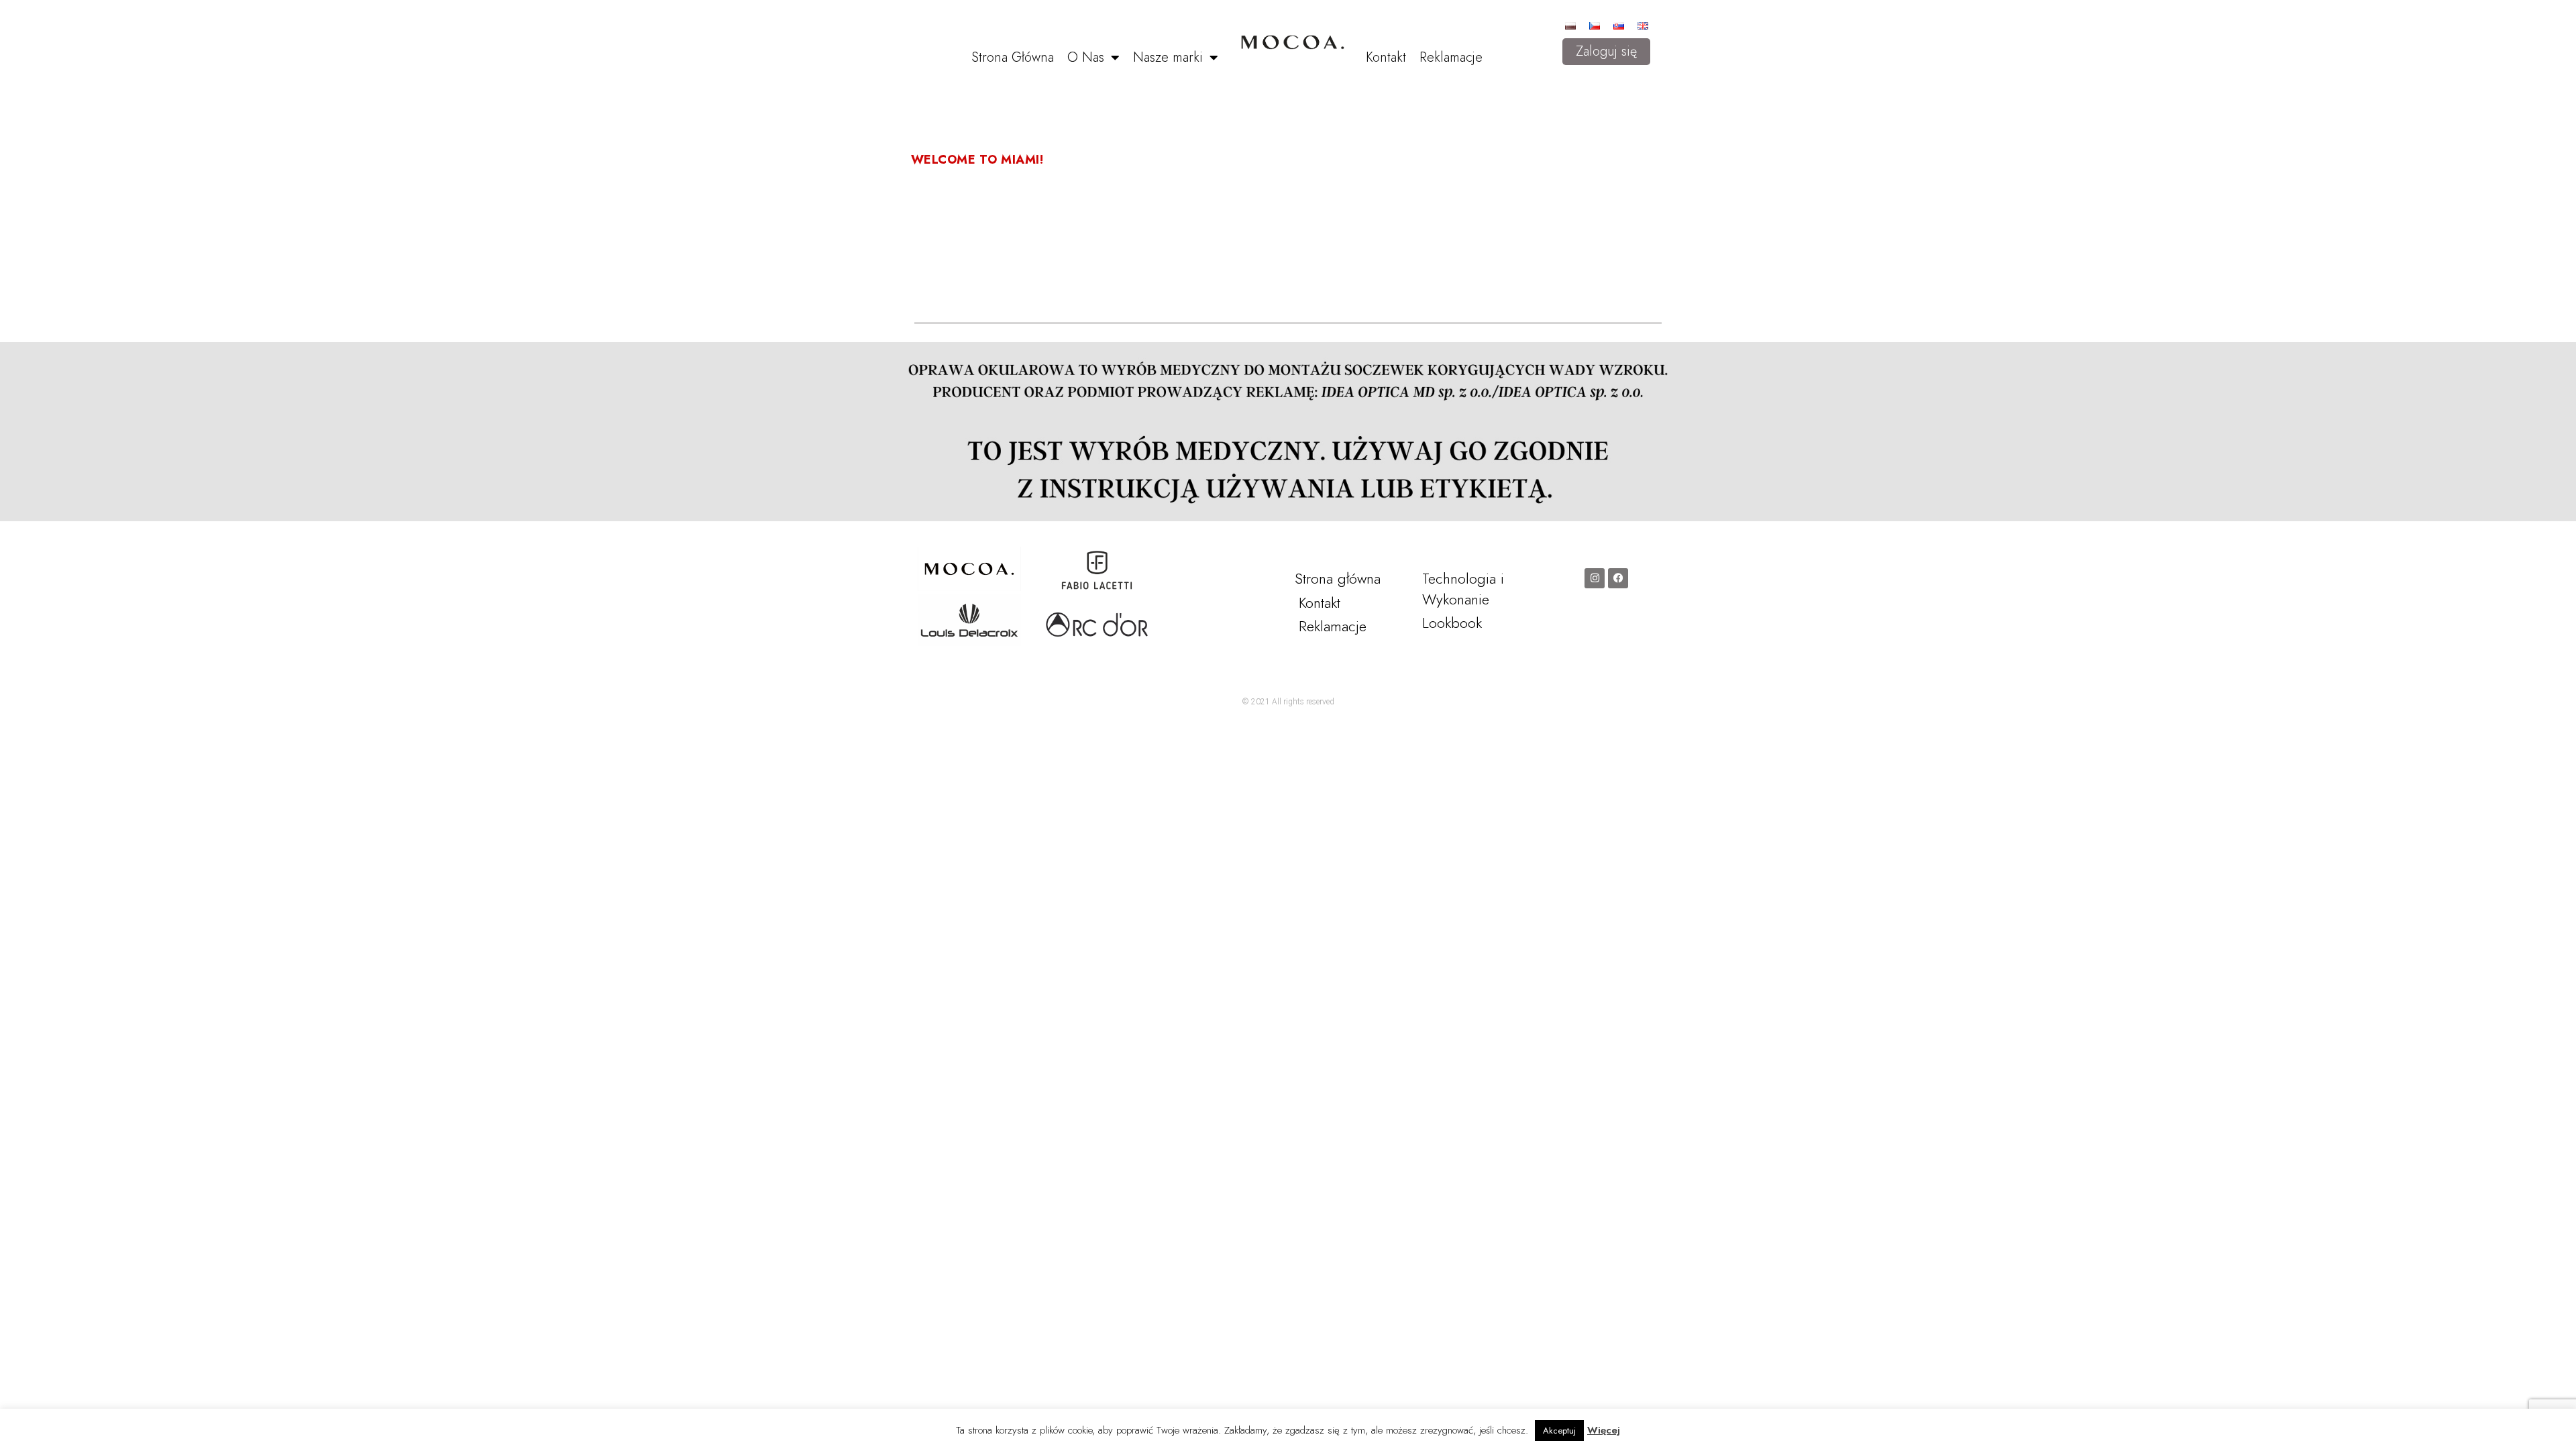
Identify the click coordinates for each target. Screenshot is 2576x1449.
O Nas (1086, 57)
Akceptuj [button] (1559, 1431)
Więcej (1604, 1430)
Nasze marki (1168, 57)
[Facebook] (1618, 578)
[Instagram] (1595, 578)
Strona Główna (1013, 57)
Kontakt (1386, 57)
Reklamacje (1451, 57)
